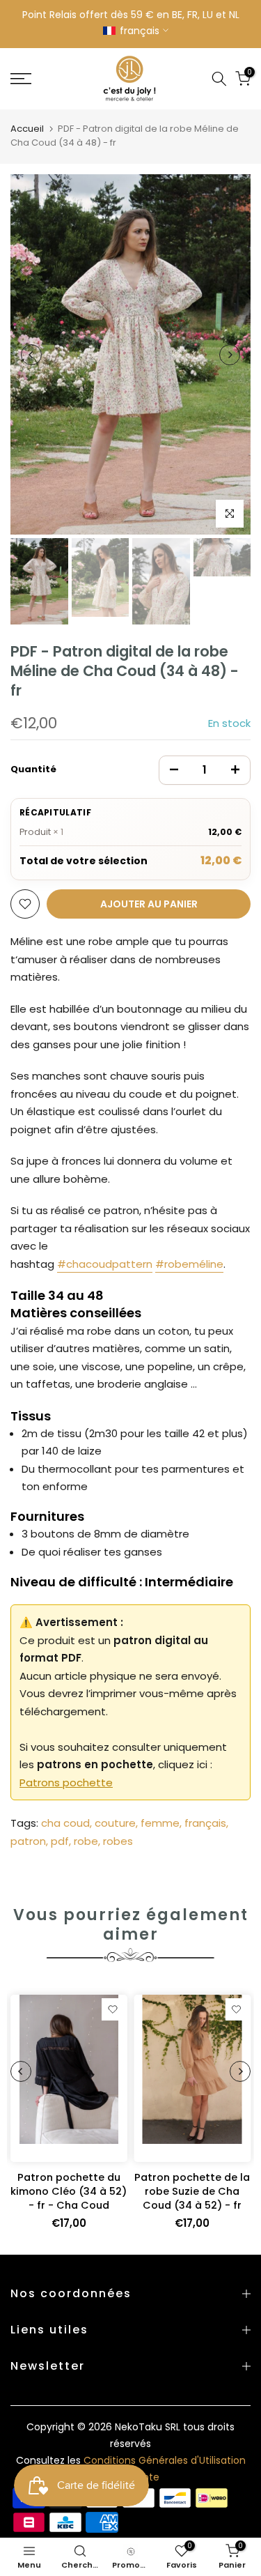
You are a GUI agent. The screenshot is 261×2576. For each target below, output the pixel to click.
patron (28, 1841)
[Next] (230, 355)
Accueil (27, 129)
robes (118, 1841)
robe (86, 1841)
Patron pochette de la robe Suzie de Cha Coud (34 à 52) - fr (192, 2191)
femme (160, 1823)
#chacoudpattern (105, 1264)
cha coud (65, 1823)
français (205, 1823)
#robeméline (189, 1264)
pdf (60, 1841)
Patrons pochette (66, 1783)
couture (115, 1823)
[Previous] (31, 355)
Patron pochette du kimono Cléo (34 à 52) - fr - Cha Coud (69, 2191)
